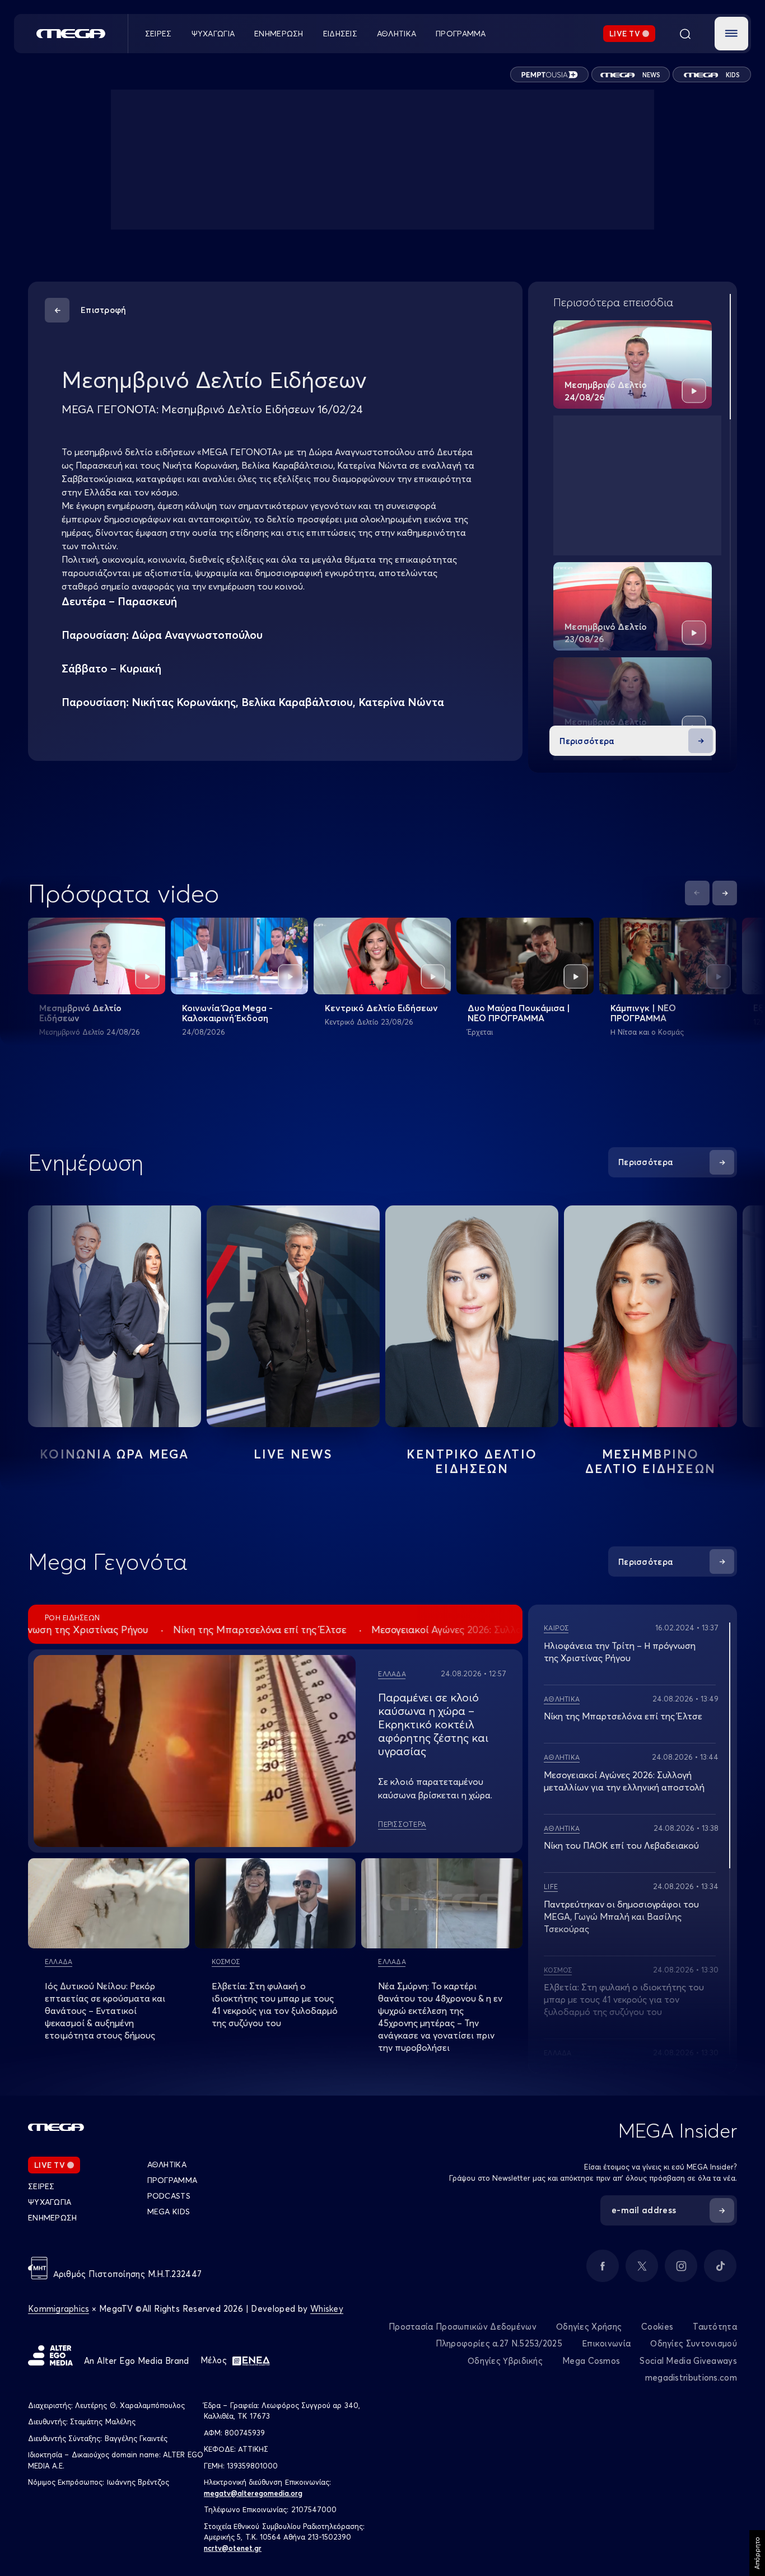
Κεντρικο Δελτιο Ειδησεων (472, 1461)
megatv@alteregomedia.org (253, 2493)
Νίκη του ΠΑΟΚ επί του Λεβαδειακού (621, 1845)
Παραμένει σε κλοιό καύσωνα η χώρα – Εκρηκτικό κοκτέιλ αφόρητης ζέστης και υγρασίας (433, 1724)
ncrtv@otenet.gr (233, 2548)
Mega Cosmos (591, 2361)
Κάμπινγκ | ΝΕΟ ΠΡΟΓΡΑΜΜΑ (643, 1013)
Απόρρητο (757, 2553)
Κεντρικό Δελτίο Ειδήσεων (381, 1008)
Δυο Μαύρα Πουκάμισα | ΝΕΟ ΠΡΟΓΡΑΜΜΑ (519, 1013)
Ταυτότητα (715, 2327)
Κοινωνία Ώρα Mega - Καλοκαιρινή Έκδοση (227, 1013)
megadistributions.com (691, 2378)
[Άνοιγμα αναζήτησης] (685, 34)
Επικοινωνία (606, 2343)
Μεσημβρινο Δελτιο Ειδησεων (650, 1461)
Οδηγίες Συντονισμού (694, 2343)
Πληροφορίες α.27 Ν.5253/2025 (499, 2343)
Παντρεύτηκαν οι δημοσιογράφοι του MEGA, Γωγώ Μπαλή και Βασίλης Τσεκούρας (621, 1916)
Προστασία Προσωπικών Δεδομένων (463, 2327)
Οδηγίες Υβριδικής (505, 2361)
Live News (293, 1454)
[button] (731, 34)
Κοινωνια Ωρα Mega (114, 1454)
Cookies (657, 2327)
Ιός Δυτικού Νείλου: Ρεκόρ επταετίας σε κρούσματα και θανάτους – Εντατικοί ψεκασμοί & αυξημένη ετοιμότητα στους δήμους (105, 2011)
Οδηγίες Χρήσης (589, 2327)
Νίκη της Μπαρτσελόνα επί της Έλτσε (623, 1716)
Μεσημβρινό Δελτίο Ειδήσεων (80, 1013)
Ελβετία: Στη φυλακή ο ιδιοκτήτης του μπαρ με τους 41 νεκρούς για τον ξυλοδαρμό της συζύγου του (624, 1999)
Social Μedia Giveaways (688, 2361)
